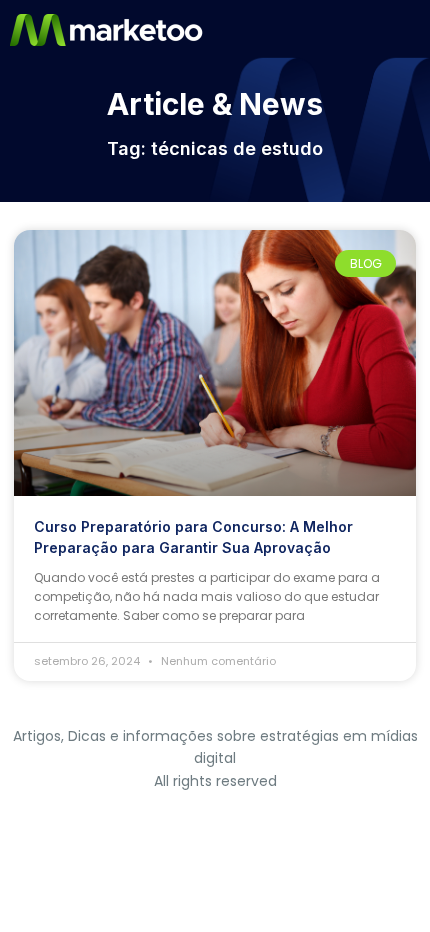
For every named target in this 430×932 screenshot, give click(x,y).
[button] (413, 30)
